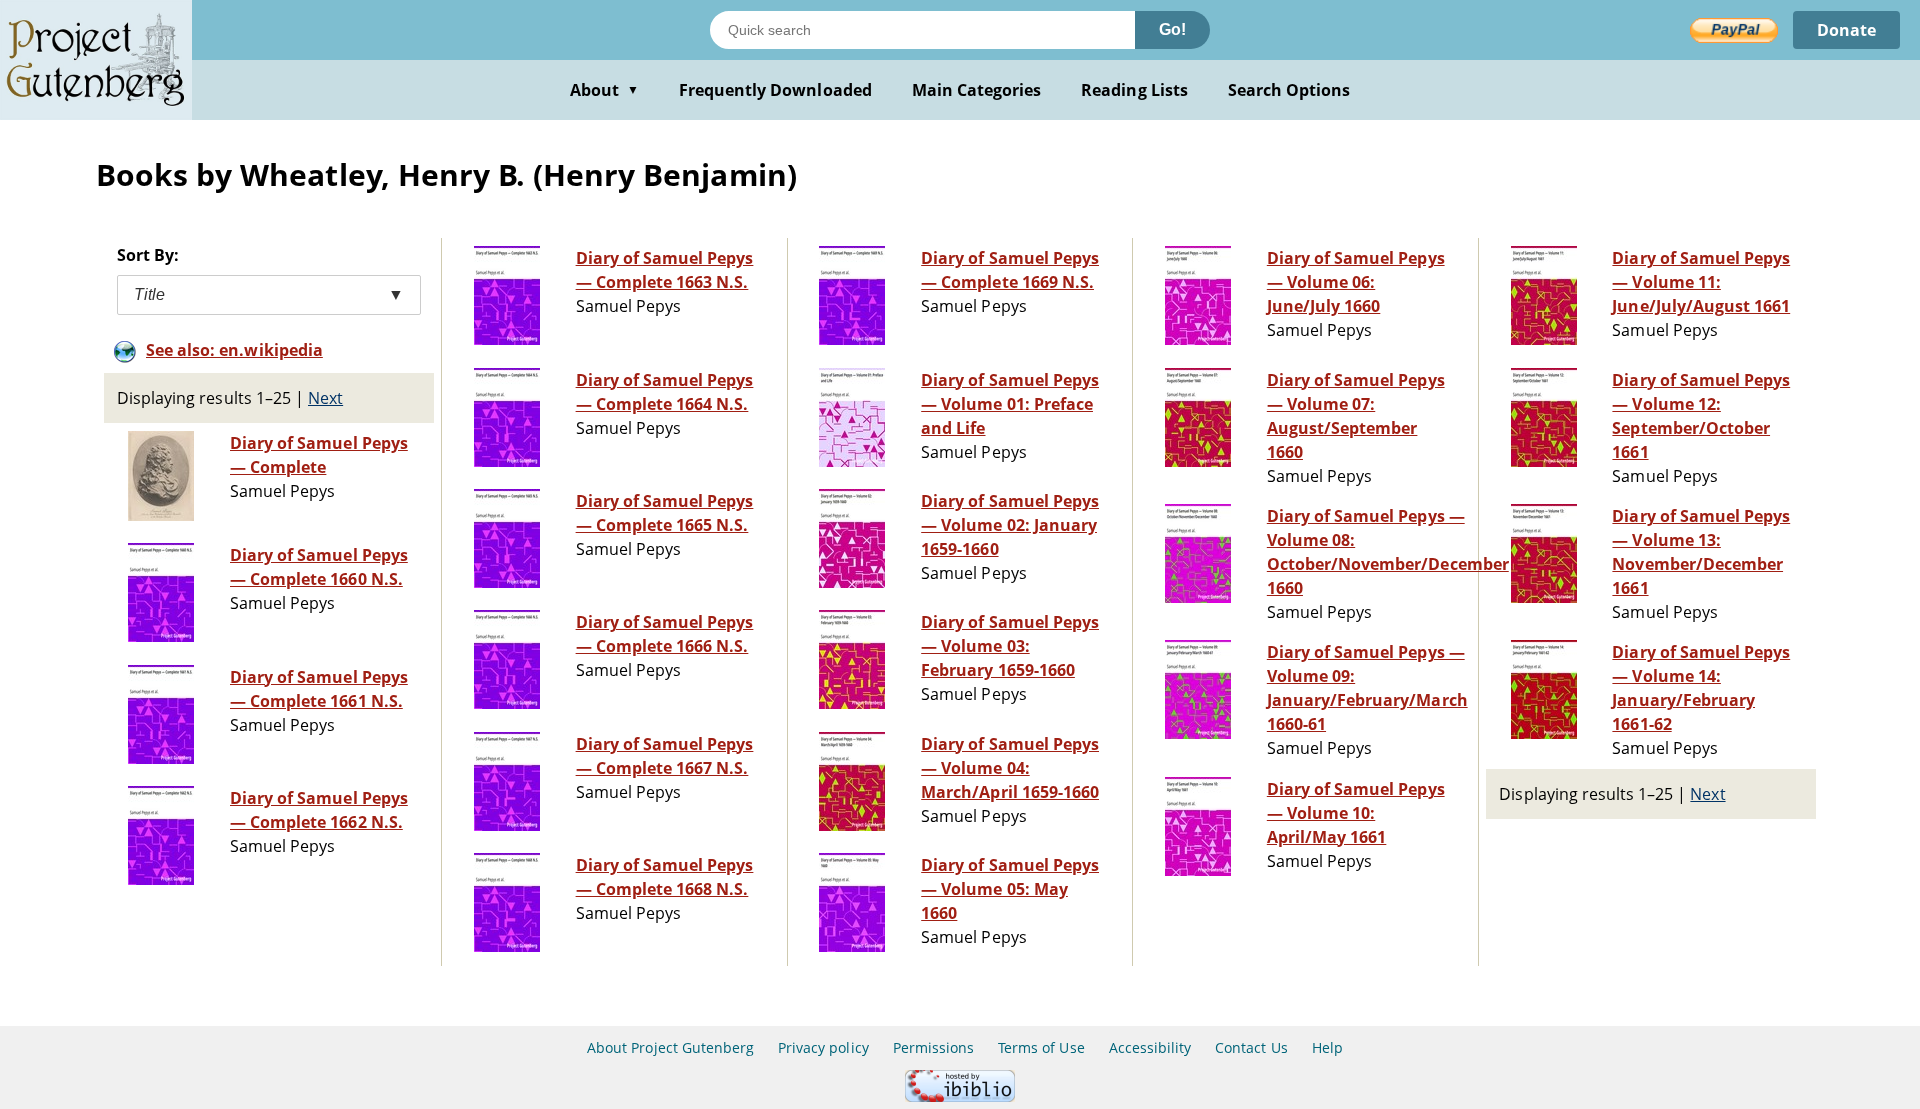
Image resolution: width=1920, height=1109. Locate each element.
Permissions (933, 1047)
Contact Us (1251, 1047)
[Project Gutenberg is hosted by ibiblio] (960, 1096)
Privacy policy (823, 1047)
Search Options (1289, 90)
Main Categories (977, 90)
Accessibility (1150, 1047)
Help (1327, 1047)
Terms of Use (1041, 1047)
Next (325, 398)
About (604, 90)
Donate (1846, 30)
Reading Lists (1134, 90)
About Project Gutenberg (670, 1047)
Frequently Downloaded (775, 90)
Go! (1172, 29)
